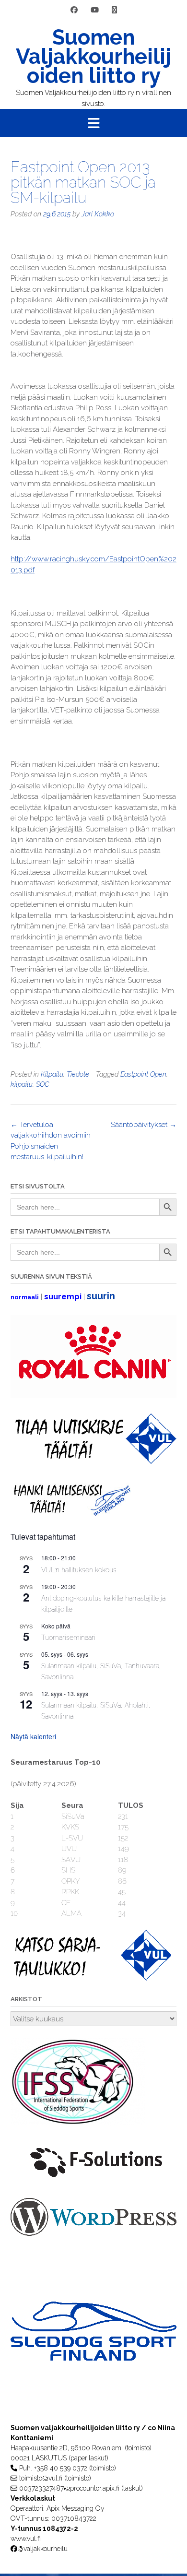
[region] (93, 2350)
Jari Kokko (98, 214)
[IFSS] (78, 2123)
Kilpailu (52, 1074)
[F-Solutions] (93, 2181)
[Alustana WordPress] (93, 2233)
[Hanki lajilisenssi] (71, 1514)
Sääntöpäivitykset (144, 1125)
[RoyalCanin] (93, 1396)
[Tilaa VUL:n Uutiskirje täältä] (93, 1461)
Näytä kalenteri (33, 1736)
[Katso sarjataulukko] (93, 1978)
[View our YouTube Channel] (95, 10)
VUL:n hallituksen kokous (79, 1570)
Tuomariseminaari (68, 1638)
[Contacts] (114, 10)
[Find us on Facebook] (74, 10)
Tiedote (78, 1074)
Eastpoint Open (143, 1074)
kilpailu (22, 1084)
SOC (42, 1084)
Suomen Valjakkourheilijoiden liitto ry (93, 57)
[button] (93, 123)
